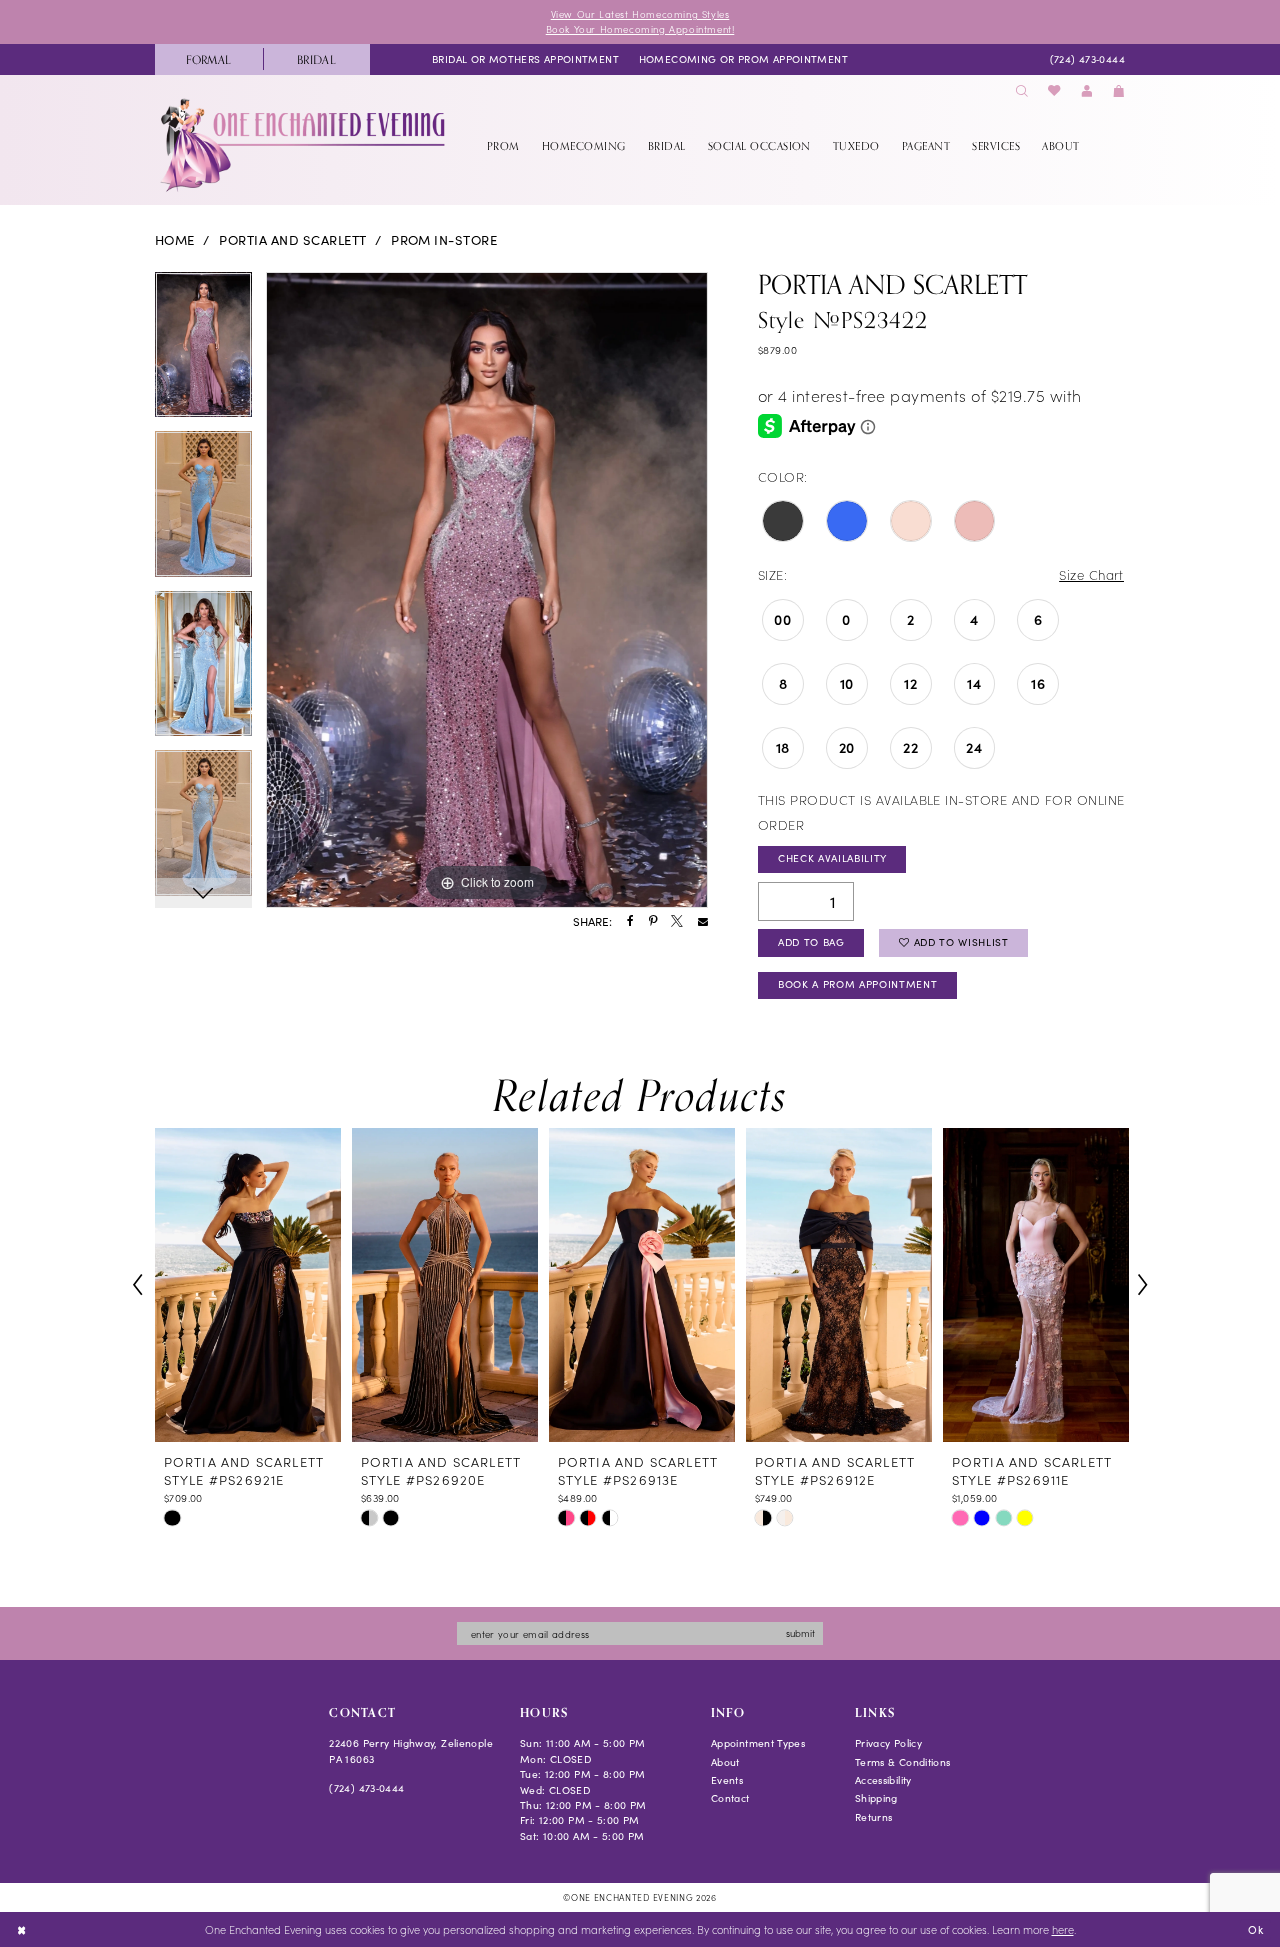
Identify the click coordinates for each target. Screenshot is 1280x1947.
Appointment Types (758, 1743)
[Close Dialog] (21, 1930)
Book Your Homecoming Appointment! (640, 29)
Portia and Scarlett (292, 240)
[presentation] (248, 1285)
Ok (1255, 1928)
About (725, 1762)
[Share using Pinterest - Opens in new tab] (653, 922)
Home (175, 240)
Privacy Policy (888, 1743)
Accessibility (883, 1780)
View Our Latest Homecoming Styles (640, 14)
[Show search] (1022, 91)
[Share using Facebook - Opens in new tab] (630, 922)
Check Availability (832, 858)
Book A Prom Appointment (857, 984)
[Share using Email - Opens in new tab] (703, 922)
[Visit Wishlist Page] (1055, 91)
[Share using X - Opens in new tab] (677, 922)
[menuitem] (209, 59)
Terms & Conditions (903, 1762)
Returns (874, 1817)
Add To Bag (811, 942)
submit (800, 1633)
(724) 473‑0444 (366, 1788)
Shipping (876, 1798)
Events (727, 1780)
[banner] (304, 145)
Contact (730, 1798)
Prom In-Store (444, 240)
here (1063, 1929)
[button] (1087, 91)
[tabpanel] (203, 352)
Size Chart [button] (1091, 574)
